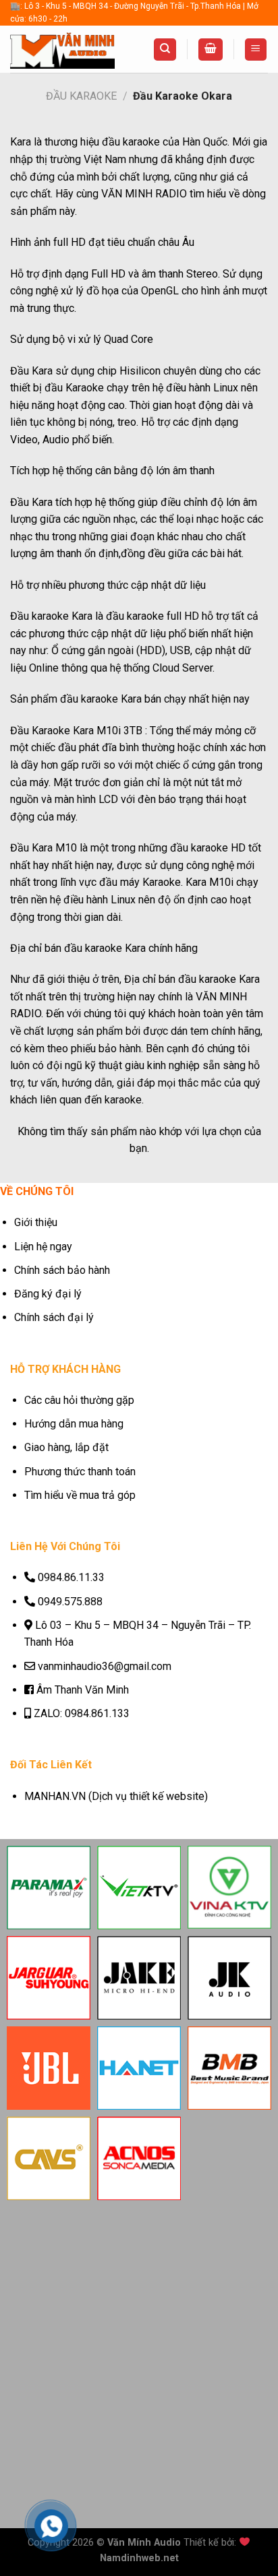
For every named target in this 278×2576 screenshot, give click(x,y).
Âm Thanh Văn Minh (83, 1690)
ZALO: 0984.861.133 (82, 1713)
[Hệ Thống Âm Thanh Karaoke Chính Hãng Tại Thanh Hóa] (62, 50)
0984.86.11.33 (71, 1577)
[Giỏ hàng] (211, 50)
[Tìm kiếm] (165, 50)
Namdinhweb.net (139, 2558)
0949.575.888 (70, 1602)
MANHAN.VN (55, 1796)
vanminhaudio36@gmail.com (105, 1666)
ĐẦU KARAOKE (81, 96)
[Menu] (256, 50)
